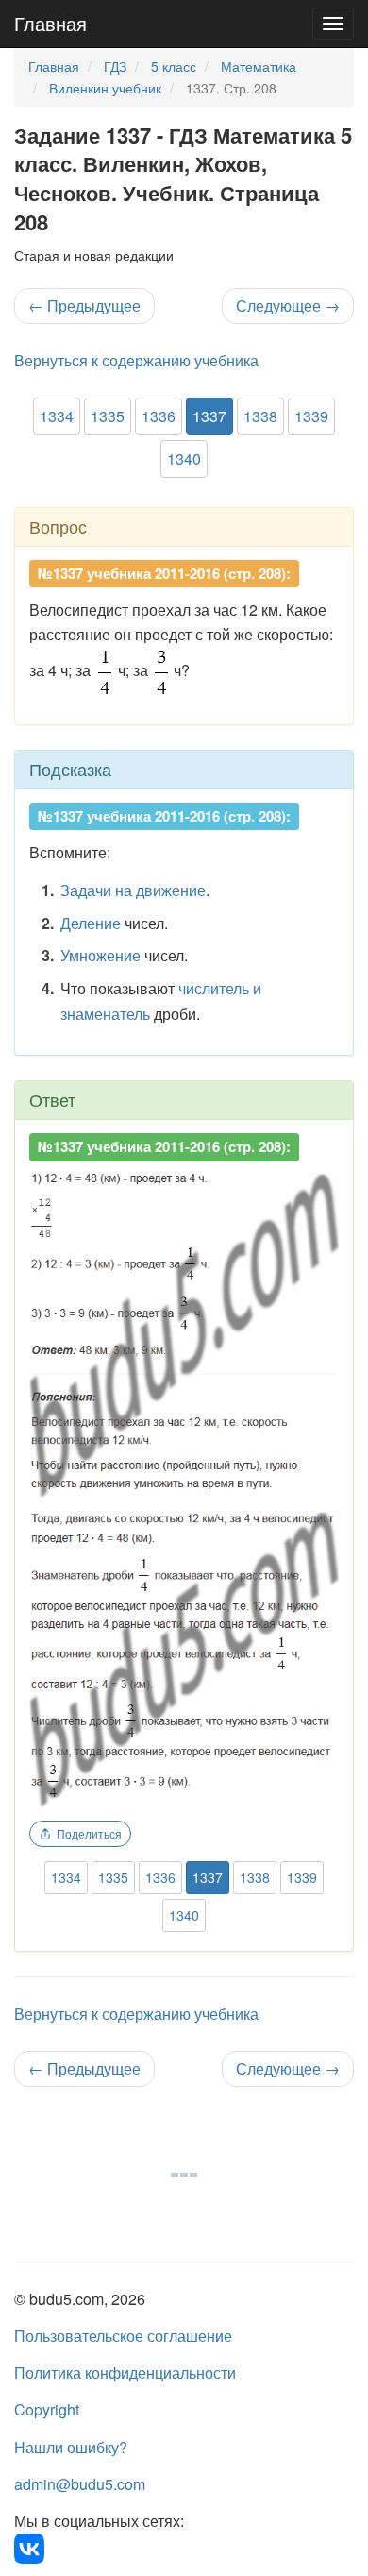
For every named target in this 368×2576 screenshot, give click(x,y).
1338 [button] (260, 416)
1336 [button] (159, 416)
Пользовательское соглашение (123, 2336)
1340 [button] (184, 458)
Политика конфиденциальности (125, 2373)
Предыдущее (84, 305)
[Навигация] (333, 24)
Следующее (288, 305)
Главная (50, 23)
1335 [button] (108, 416)
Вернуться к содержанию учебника (136, 360)
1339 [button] (311, 416)
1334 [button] (57, 416)
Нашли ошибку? (71, 2447)
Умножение (100, 955)
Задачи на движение (133, 890)
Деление (91, 923)
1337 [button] (209, 416)
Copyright (47, 2409)
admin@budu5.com (80, 2484)
